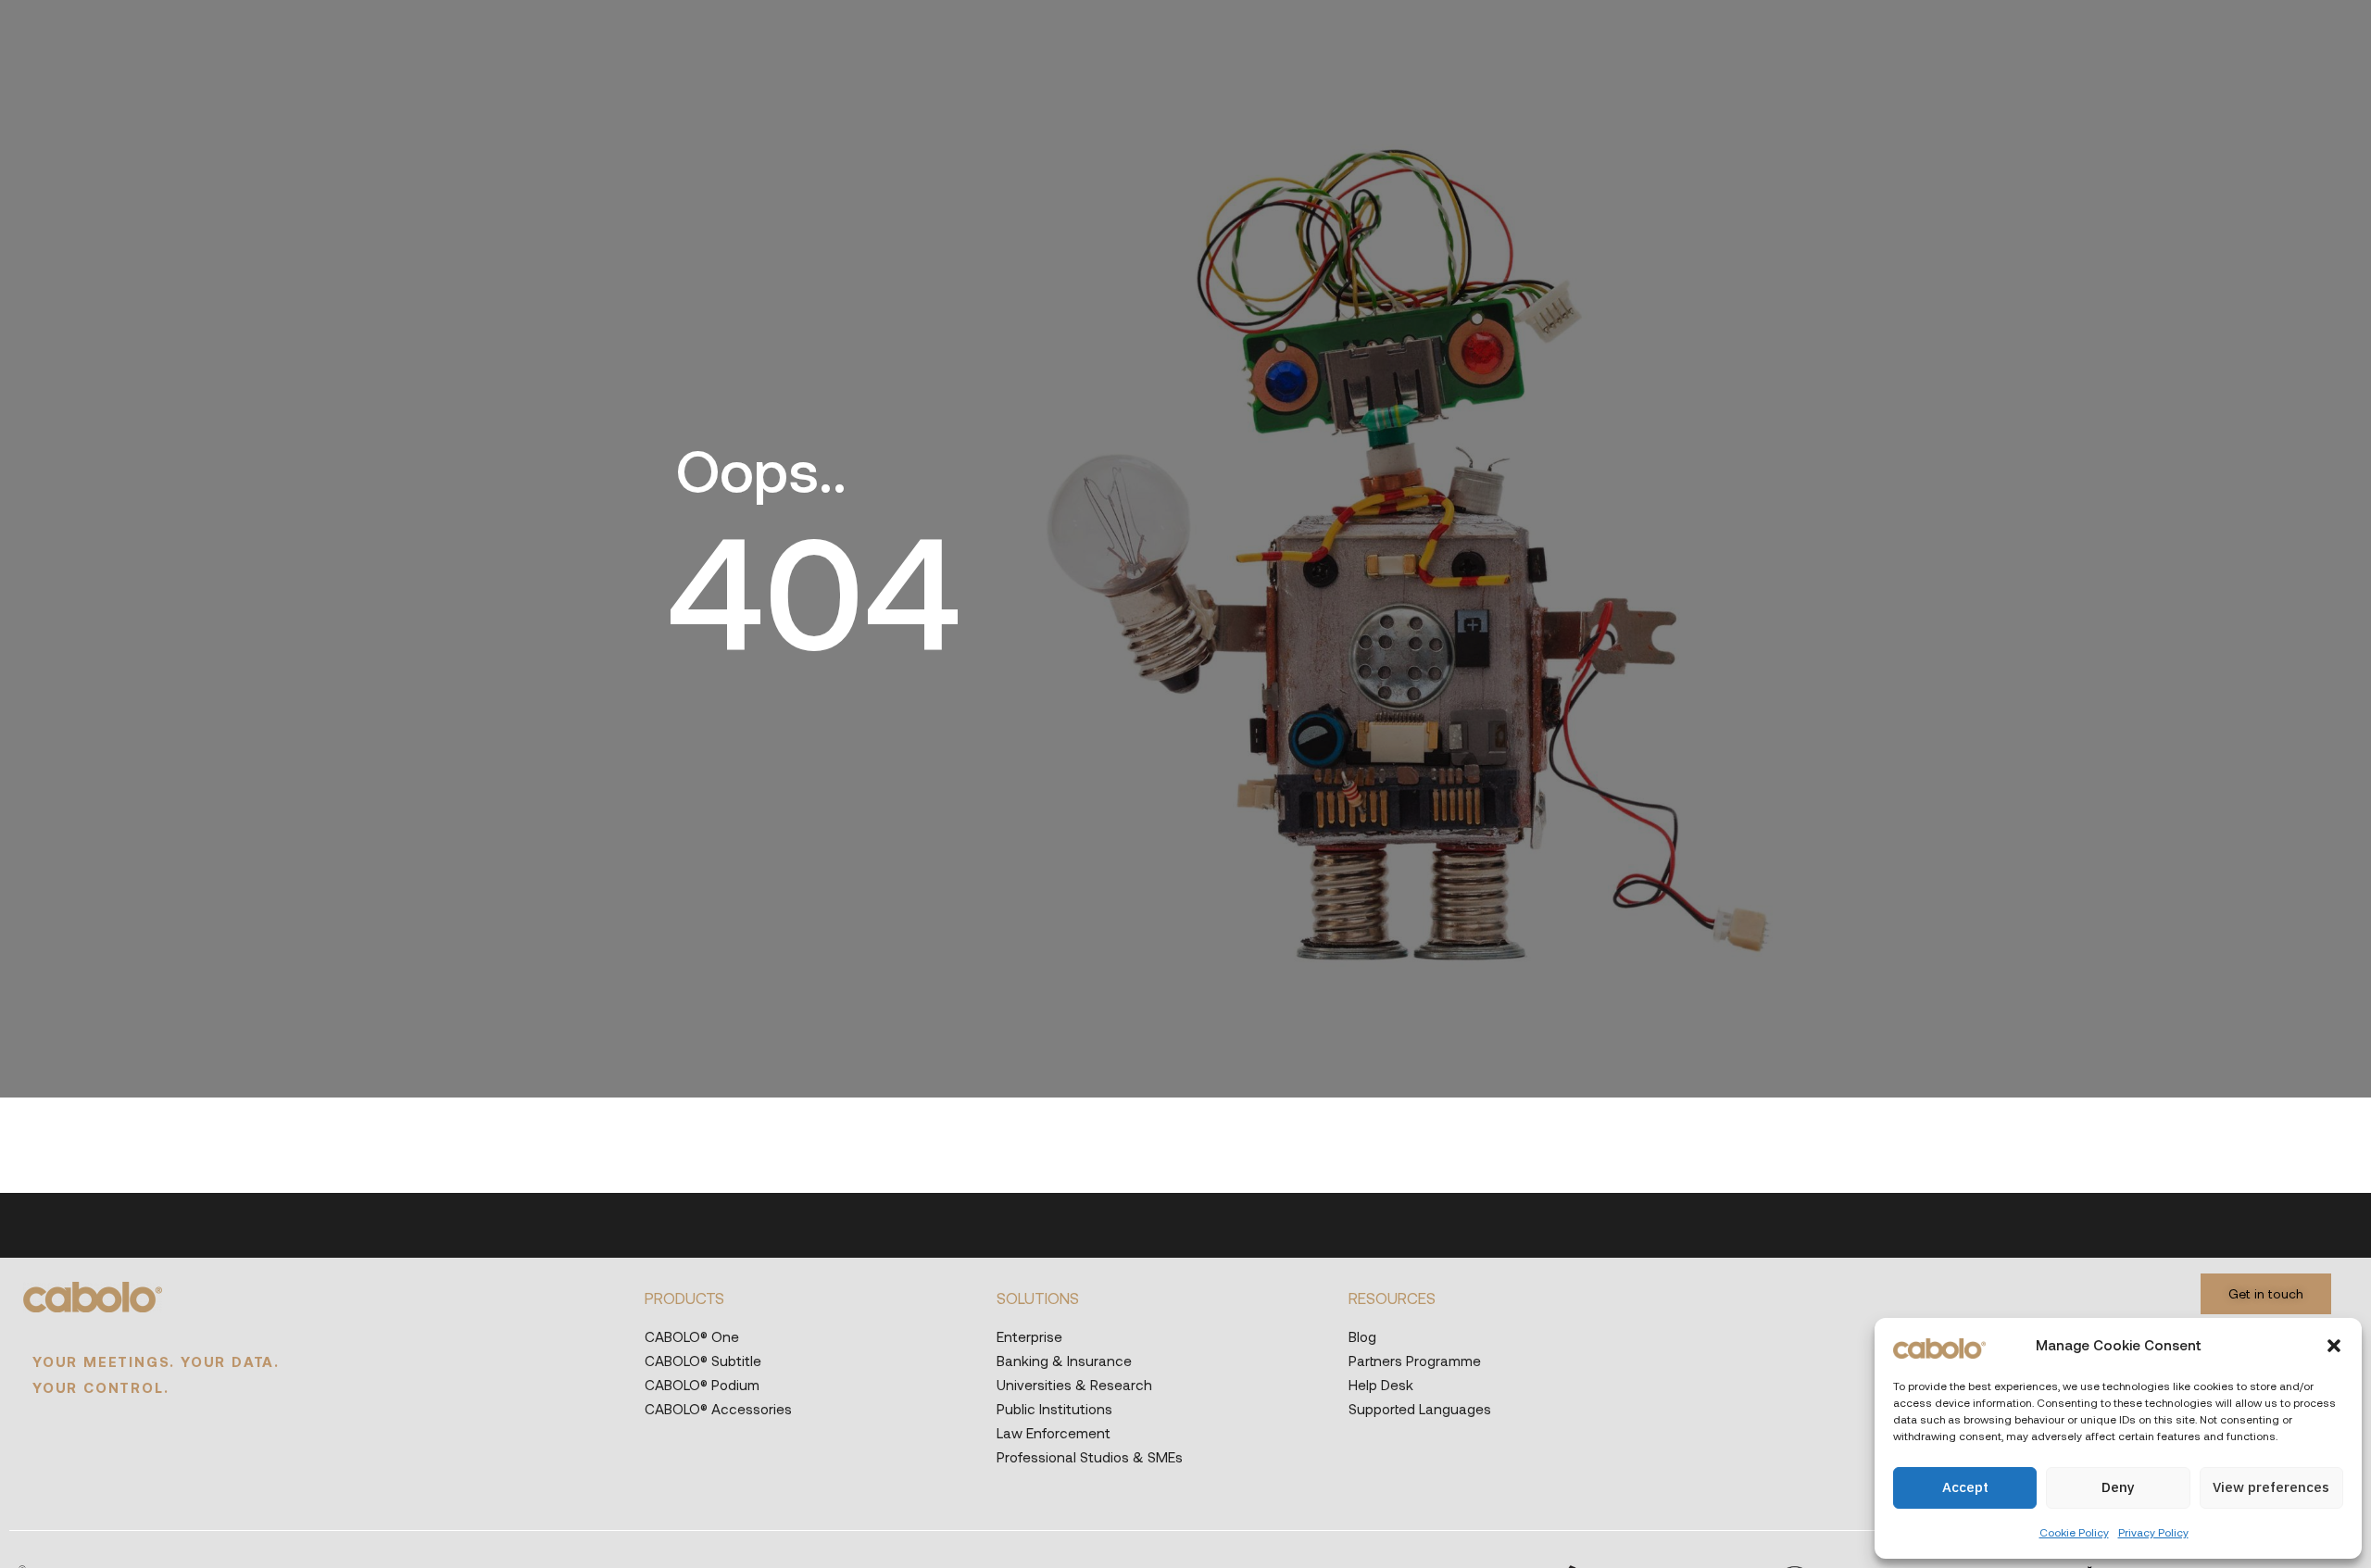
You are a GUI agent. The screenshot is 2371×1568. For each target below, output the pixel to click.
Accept (1965, 1487)
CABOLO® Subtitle (703, 1361)
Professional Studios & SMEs (1090, 1457)
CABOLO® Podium (702, 1385)
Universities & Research (1074, 1385)
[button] (2334, 1346)
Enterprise (1029, 1336)
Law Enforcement (1054, 1433)
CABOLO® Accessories (718, 1409)
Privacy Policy (2153, 1532)
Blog (1362, 1336)
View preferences (2271, 1487)
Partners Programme (1415, 1361)
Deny (2118, 1487)
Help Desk (1381, 1385)
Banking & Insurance (1064, 1361)
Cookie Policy (2074, 1532)
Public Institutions (1054, 1409)
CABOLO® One (692, 1336)
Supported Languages (1420, 1409)
